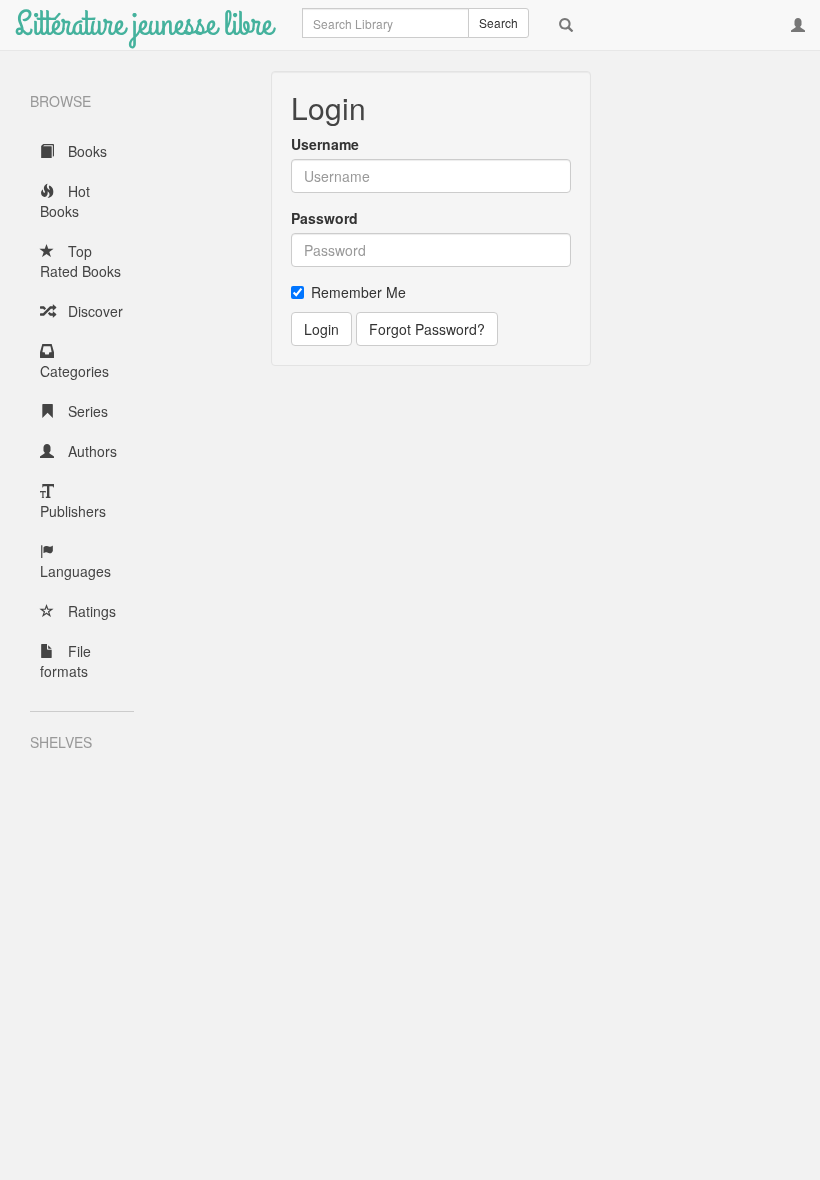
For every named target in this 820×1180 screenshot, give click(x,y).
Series (86, 411)
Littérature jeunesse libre (143, 24)
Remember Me (358, 292)
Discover (93, 311)
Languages (75, 571)
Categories (74, 371)
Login (321, 329)
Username (325, 144)
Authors (90, 451)
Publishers (73, 511)
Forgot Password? (427, 329)
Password (324, 218)
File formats (65, 661)
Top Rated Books (80, 261)
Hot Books (65, 201)
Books (85, 151)
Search (498, 22)
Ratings (90, 611)
